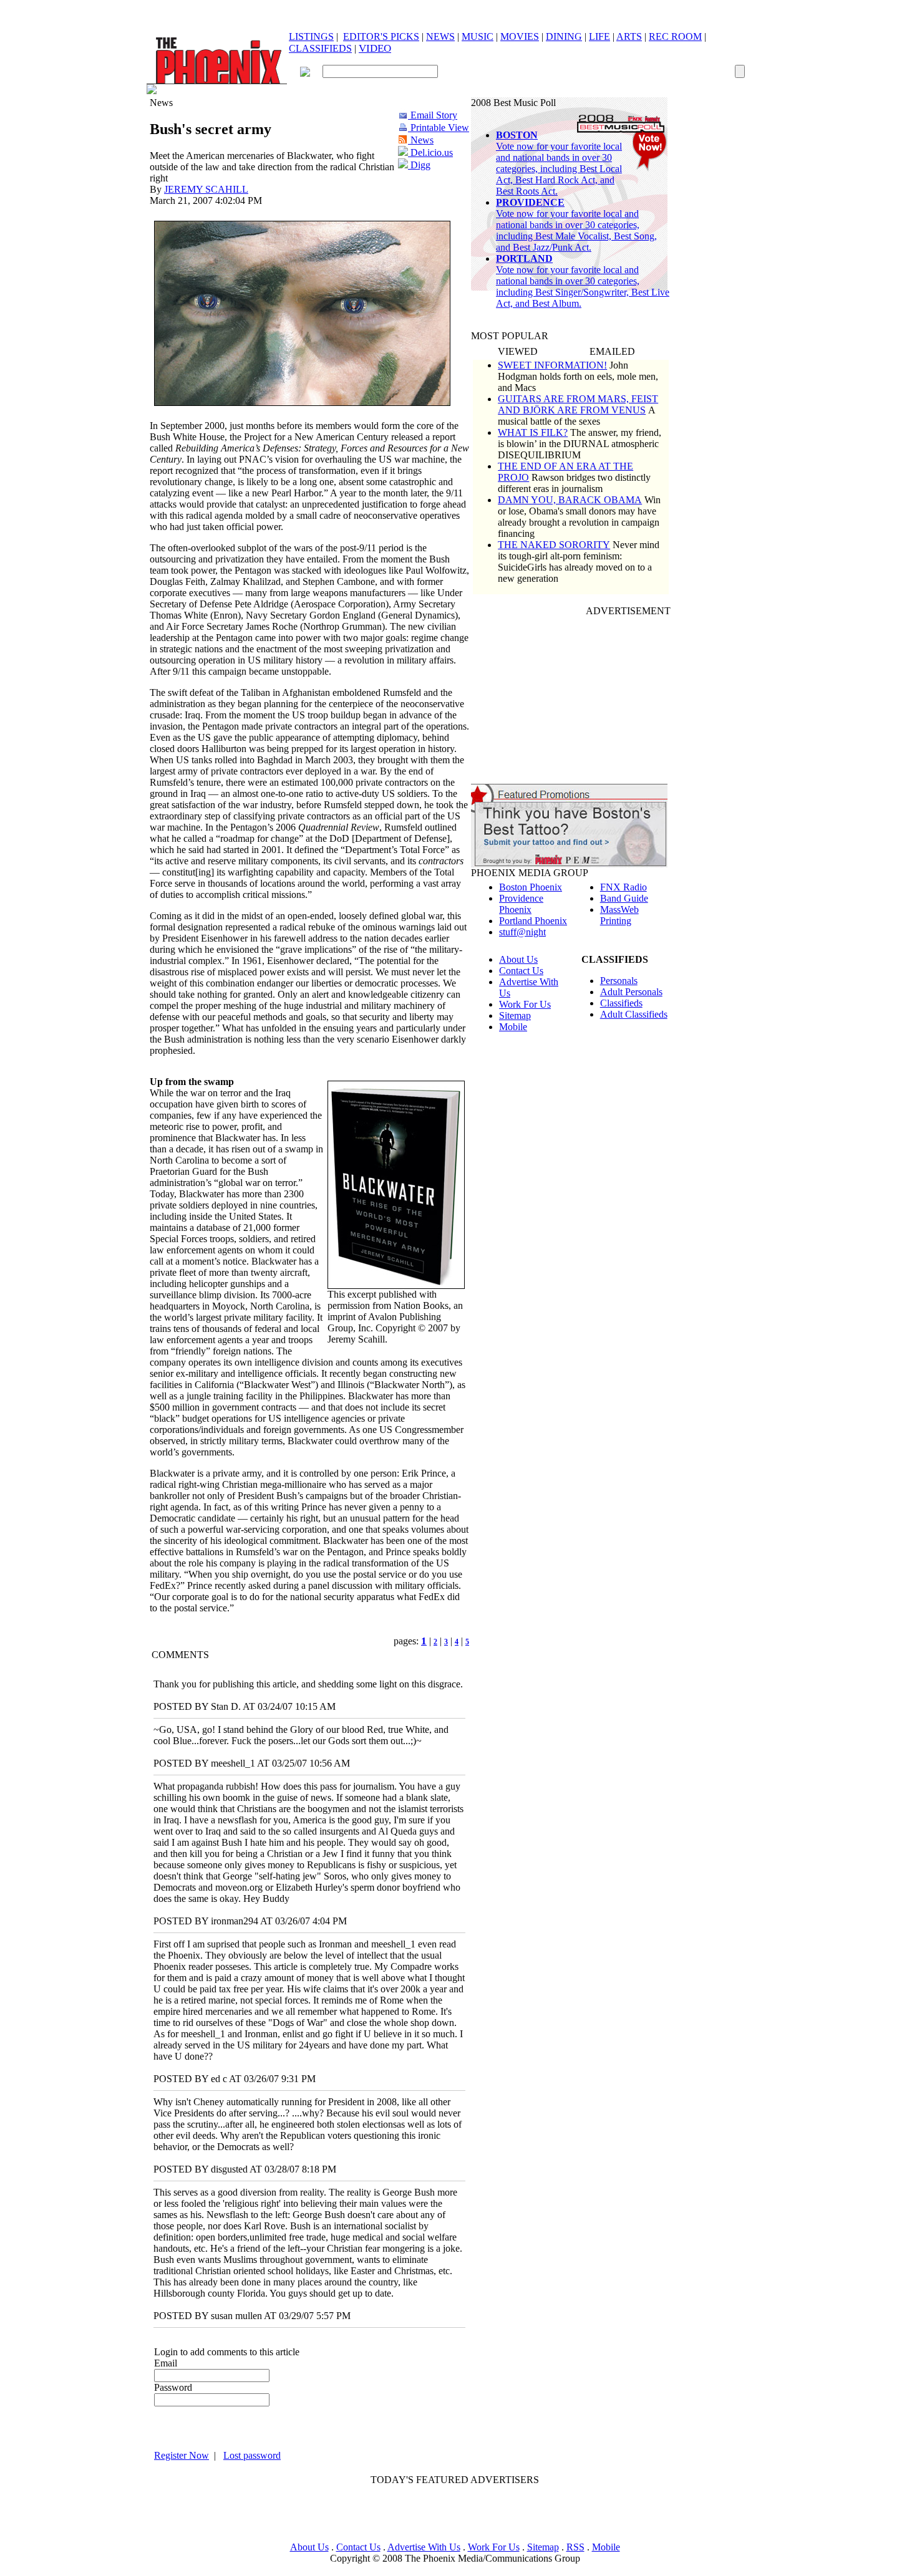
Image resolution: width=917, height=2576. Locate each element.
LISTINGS (311, 36)
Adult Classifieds (634, 1014)
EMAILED (612, 351)
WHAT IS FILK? (533, 432)
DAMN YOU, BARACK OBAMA (570, 500)
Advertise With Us (424, 2547)
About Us (518, 959)
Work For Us (525, 1004)
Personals (619, 981)
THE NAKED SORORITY (554, 545)
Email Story (433, 115)
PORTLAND (524, 258)
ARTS (629, 36)
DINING (564, 36)
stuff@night (522, 932)
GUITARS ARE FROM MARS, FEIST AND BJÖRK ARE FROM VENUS (578, 404)
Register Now (182, 2455)
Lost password (252, 2455)
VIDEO (375, 48)
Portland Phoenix (533, 921)
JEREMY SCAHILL (206, 189)
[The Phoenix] (217, 81)
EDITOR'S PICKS (381, 36)
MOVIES (520, 36)
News (421, 140)
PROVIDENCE (530, 202)
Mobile (513, 1027)
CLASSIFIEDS (320, 48)
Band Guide (624, 898)
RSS (575, 2547)
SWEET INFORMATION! (552, 365)
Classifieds (621, 1003)
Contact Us (521, 971)
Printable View (439, 128)
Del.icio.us (430, 152)
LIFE (599, 36)
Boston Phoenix (531, 887)
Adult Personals (631, 992)
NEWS (440, 36)
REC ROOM (675, 36)
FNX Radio (623, 887)
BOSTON (517, 135)
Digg (419, 165)
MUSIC (478, 36)
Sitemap (515, 1015)
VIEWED (518, 351)
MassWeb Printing (619, 915)
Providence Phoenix (521, 904)
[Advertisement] (455, 2514)
